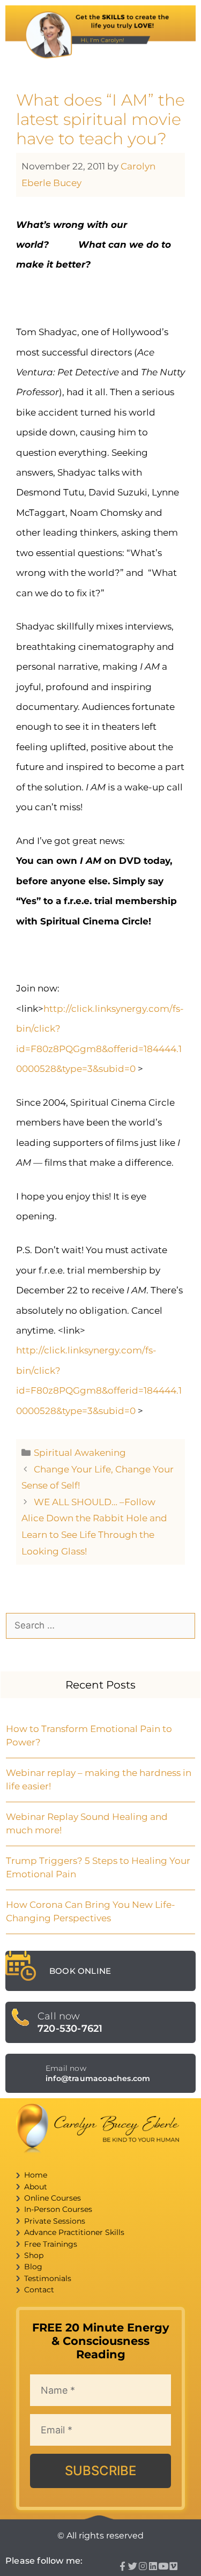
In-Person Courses (58, 2209)
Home (36, 2175)
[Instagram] (143, 2566)
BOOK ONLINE (80, 1971)
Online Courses (53, 2198)
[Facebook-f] (122, 2566)
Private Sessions (55, 2221)
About (36, 2187)
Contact (39, 2290)
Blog (33, 2267)
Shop (34, 2255)
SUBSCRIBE (100, 2471)
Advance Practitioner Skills (74, 2232)
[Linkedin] (153, 2566)
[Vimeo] (173, 2566)
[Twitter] (133, 2566)
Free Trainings (51, 2244)
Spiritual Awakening (80, 1453)
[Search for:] (100, 1625)
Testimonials (48, 2278)
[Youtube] (163, 2566)
